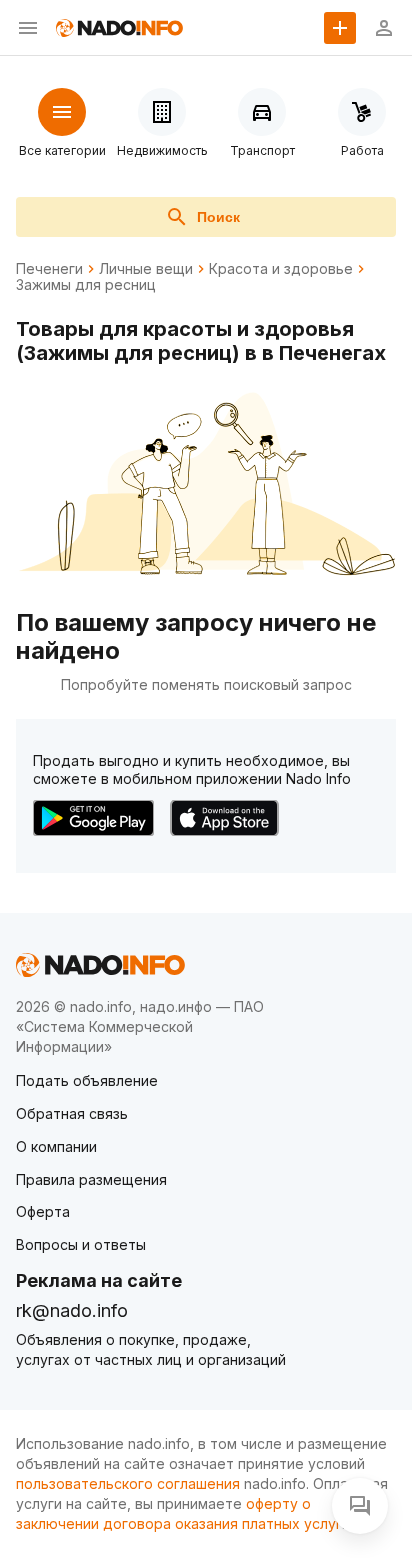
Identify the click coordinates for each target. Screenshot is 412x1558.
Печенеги (49, 269)
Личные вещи (146, 269)
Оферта (43, 1211)
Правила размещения (91, 1179)
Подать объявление (87, 1080)
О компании (56, 1146)
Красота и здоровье (281, 269)
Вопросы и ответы (81, 1244)
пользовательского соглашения (128, 1483)
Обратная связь (72, 1113)
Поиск (218, 217)
